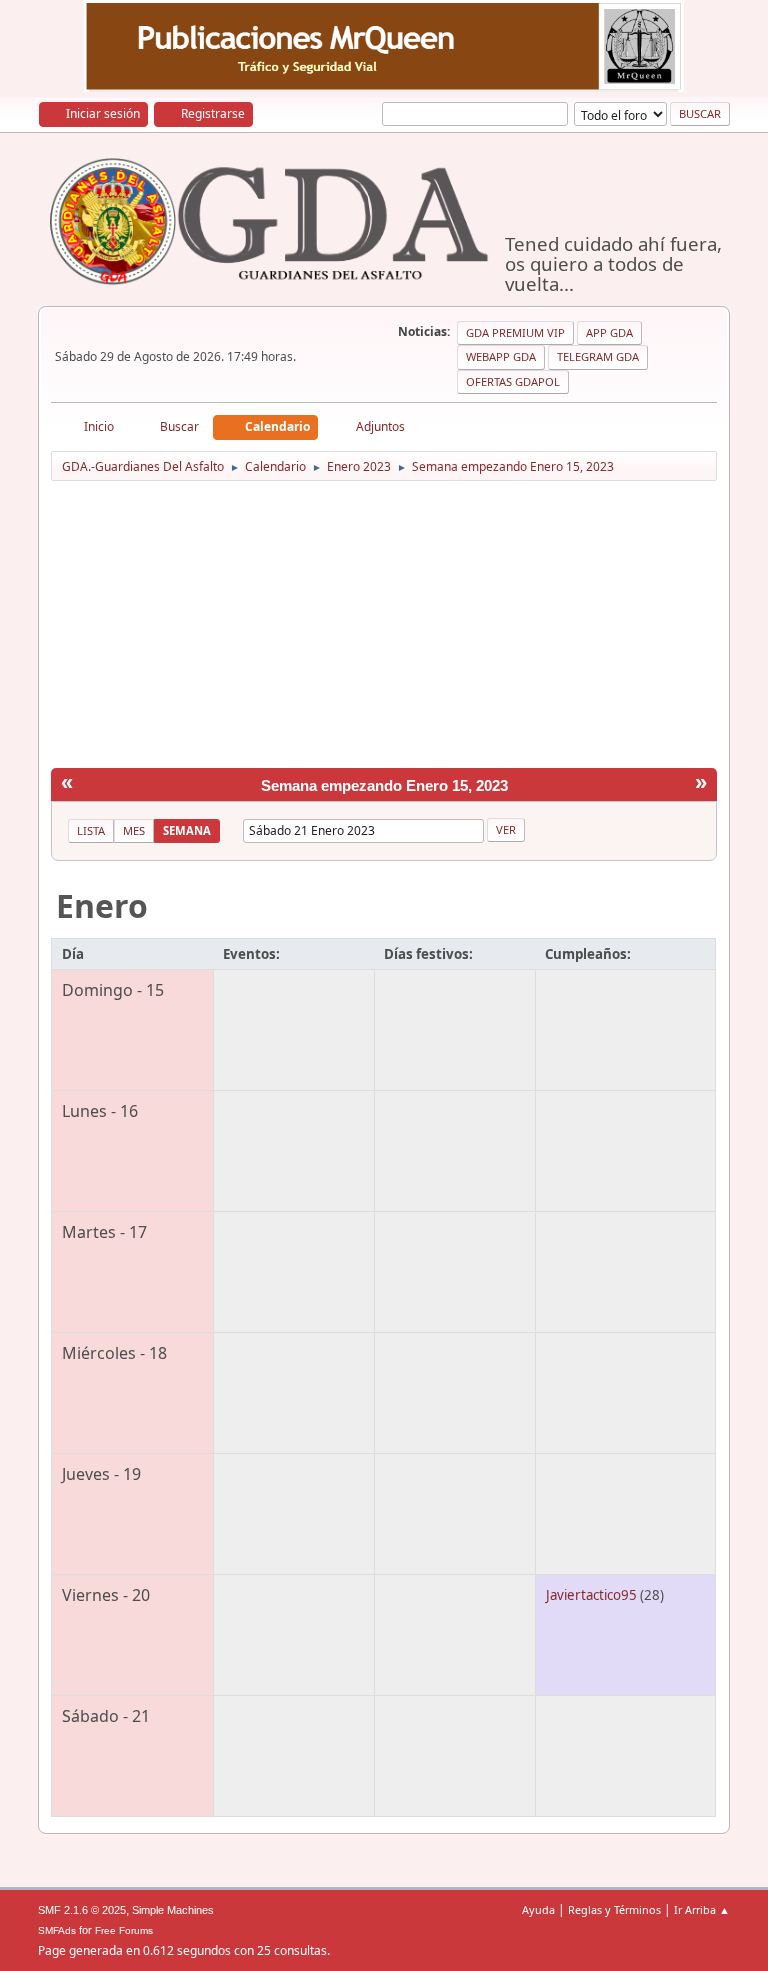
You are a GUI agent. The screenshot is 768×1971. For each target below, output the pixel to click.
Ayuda (538, 1909)
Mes (134, 830)
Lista (91, 830)
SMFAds (57, 1930)
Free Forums (124, 1930)
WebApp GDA (501, 356)
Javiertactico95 (591, 1595)
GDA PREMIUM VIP (515, 332)
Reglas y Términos (614, 1909)
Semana (187, 830)
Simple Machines (173, 1910)
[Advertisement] (384, 628)
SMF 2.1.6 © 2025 (82, 1910)
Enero (102, 905)
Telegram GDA (598, 356)
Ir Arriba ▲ (702, 1909)
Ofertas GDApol (513, 381)
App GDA (609, 332)
